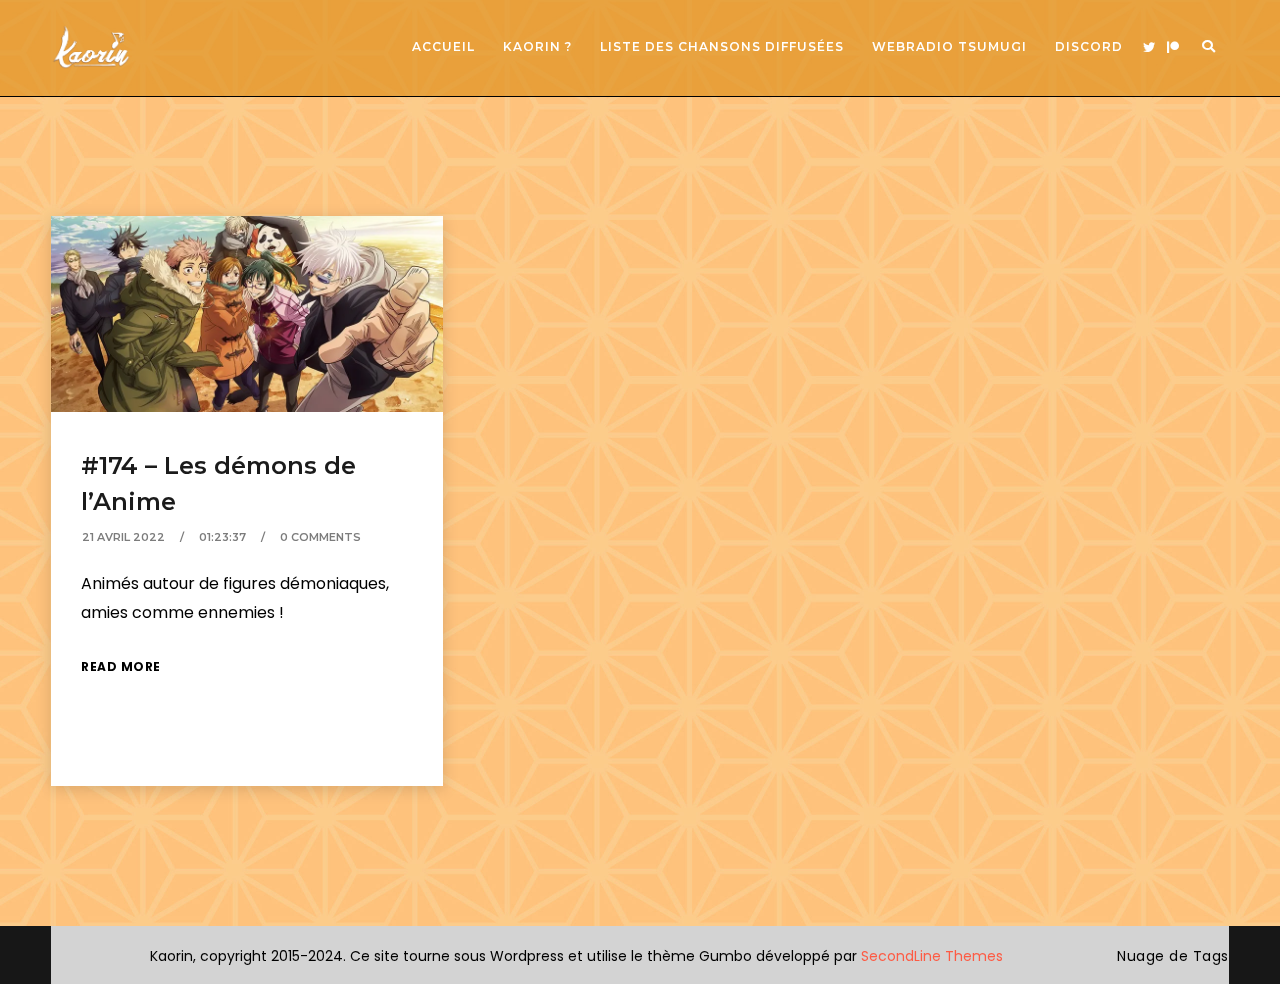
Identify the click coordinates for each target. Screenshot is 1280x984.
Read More (121, 666)
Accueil (443, 46)
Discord (1089, 46)
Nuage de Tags (1173, 956)
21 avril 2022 (123, 537)
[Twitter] (1149, 48)
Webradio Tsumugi (949, 46)
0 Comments (320, 537)
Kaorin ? (537, 46)
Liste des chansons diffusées (722, 46)
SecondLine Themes (932, 956)
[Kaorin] (91, 47)
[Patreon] (1173, 48)
